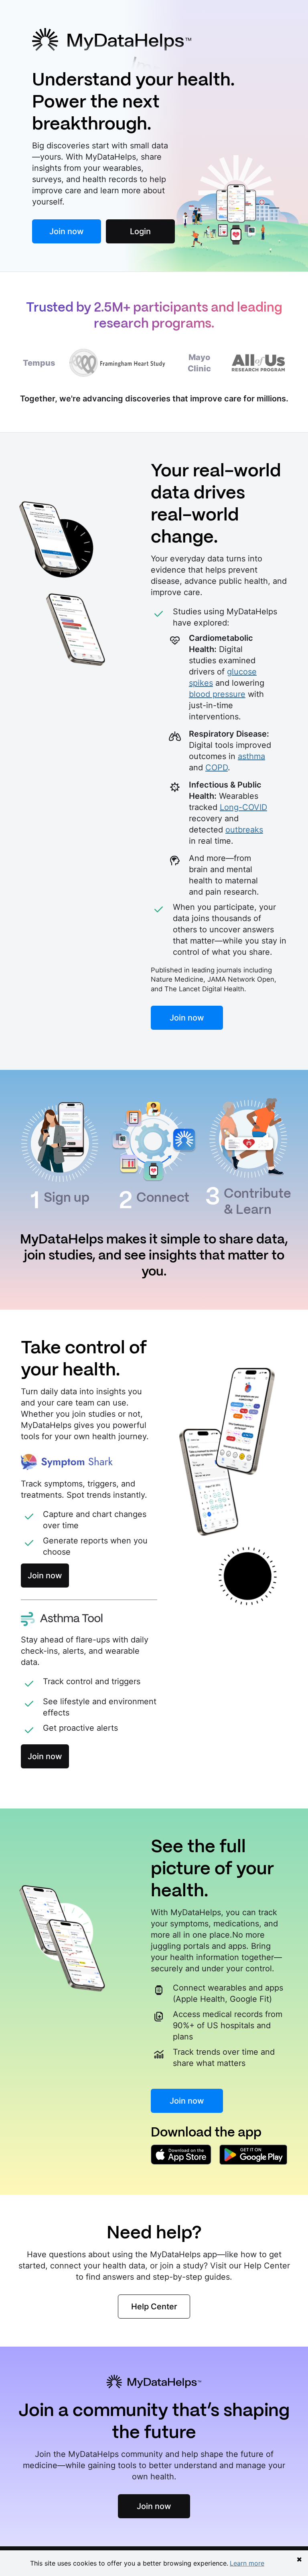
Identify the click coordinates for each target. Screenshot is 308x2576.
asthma (251, 756)
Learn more (247, 2563)
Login (140, 231)
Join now (67, 231)
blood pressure (217, 694)
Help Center (154, 2307)
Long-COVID (243, 807)
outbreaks (244, 830)
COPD (217, 768)
